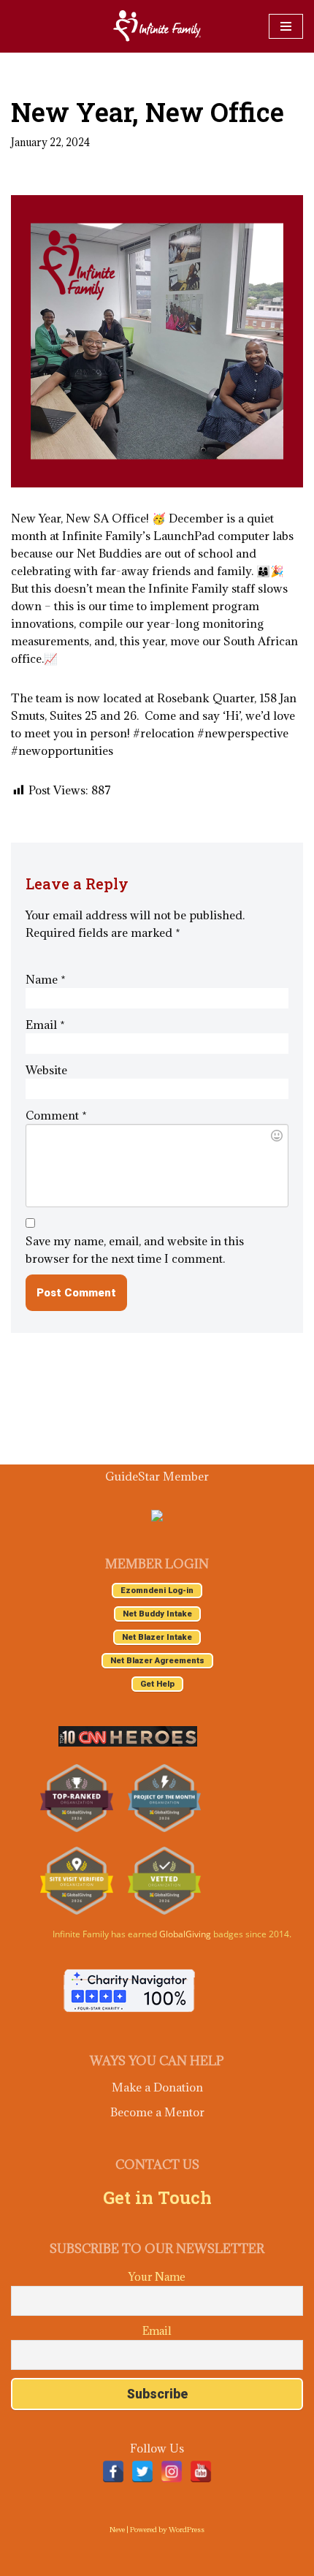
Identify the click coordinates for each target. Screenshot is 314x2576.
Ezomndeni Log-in (157, 1591)
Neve (117, 2530)
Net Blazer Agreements (157, 1661)
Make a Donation (157, 2087)
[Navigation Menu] (286, 26)
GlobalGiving (185, 1934)
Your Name (157, 2277)
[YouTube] (201, 2471)
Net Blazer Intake (157, 1637)
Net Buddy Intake (157, 1614)
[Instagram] (172, 2471)
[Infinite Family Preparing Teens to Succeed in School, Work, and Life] (157, 26)
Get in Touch (157, 2197)
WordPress (187, 2530)
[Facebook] (113, 2471)
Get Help (157, 1684)
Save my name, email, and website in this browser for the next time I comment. (135, 1250)
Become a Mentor (157, 2112)
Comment (56, 1115)
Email (45, 1025)
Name (46, 979)
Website (46, 1070)
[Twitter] (142, 2471)
